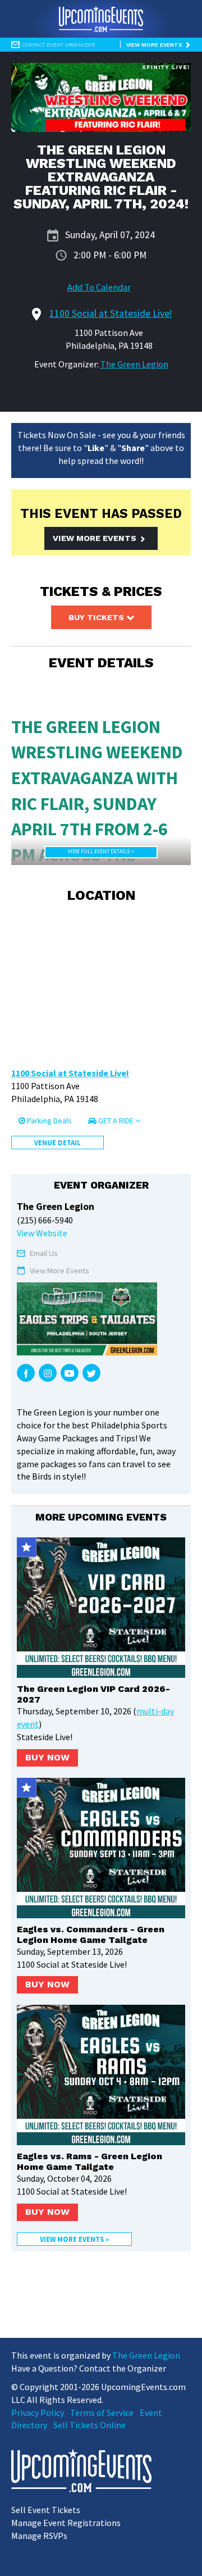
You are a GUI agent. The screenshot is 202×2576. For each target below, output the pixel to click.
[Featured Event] (27, 1547)
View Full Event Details (99, 852)
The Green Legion (134, 364)
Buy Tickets (97, 617)
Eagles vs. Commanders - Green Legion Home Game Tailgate (91, 1935)
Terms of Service (102, 2413)
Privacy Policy (38, 2413)
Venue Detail (58, 1143)
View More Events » (74, 2239)
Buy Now (47, 1757)
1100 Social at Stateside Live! (70, 1073)
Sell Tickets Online (89, 2425)
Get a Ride (116, 1121)
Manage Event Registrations (66, 2523)
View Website (42, 1233)
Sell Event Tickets (46, 2510)
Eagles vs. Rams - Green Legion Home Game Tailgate (89, 2161)
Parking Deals (49, 1121)
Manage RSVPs (39, 2536)
